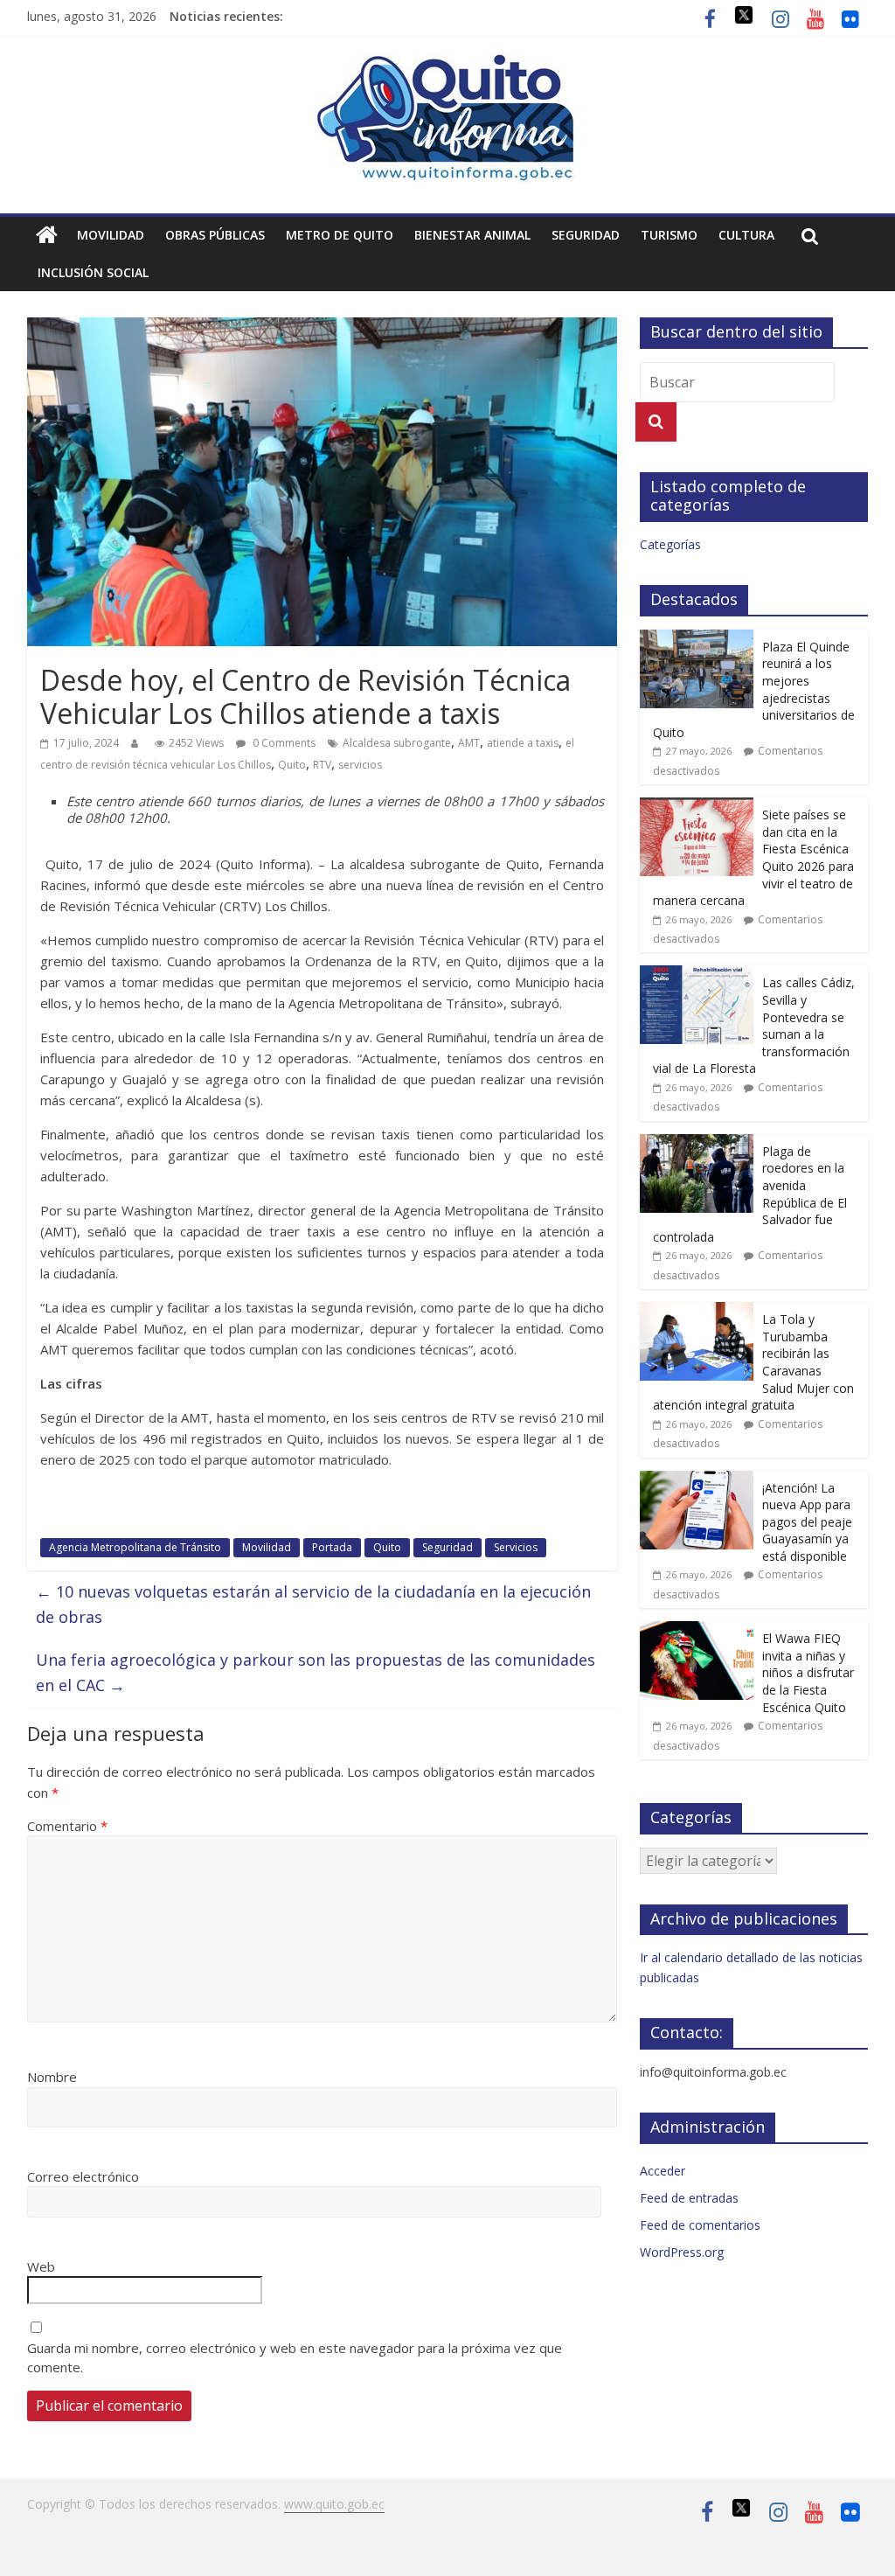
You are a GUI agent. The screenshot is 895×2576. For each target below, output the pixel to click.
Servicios (516, 1547)
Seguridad (586, 235)
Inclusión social (93, 272)
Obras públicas (215, 235)
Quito (292, 765)
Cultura (746, 235)
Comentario (67, 1826)
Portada (332, 1547)
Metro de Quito (340, 235)
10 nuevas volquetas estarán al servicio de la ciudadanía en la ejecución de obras (313, 1604)
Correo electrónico (83, 2176)
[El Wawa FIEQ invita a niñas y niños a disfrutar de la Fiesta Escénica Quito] (697, 1630)
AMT (469, 743)
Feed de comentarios (700, 2225)
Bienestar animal (472, 235)
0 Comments (283, 743)
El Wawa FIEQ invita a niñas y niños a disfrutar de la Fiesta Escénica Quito (808, 1672)
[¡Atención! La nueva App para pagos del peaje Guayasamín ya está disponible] (697, 1480)
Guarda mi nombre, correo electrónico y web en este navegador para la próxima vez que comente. (295, 2358)
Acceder (663, 2171)
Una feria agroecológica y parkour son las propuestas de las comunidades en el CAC (316, 1672)
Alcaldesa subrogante (397, 743)
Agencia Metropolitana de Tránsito (135, 1547)
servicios (360, 765)
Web (41, 2266)
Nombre (52, 2077)
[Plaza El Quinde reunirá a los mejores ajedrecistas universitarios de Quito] (697, 639)
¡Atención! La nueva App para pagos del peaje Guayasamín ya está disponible (807, 1522)
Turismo (669, 235)
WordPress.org (682, 2252)
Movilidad (111, 235)
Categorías (670, 544)
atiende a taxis (523, 743)
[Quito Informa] (447, 63)
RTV (322, 765)
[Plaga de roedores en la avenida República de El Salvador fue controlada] (697, 1143)
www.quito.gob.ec (334, 2504)
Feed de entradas (689, 2198)
